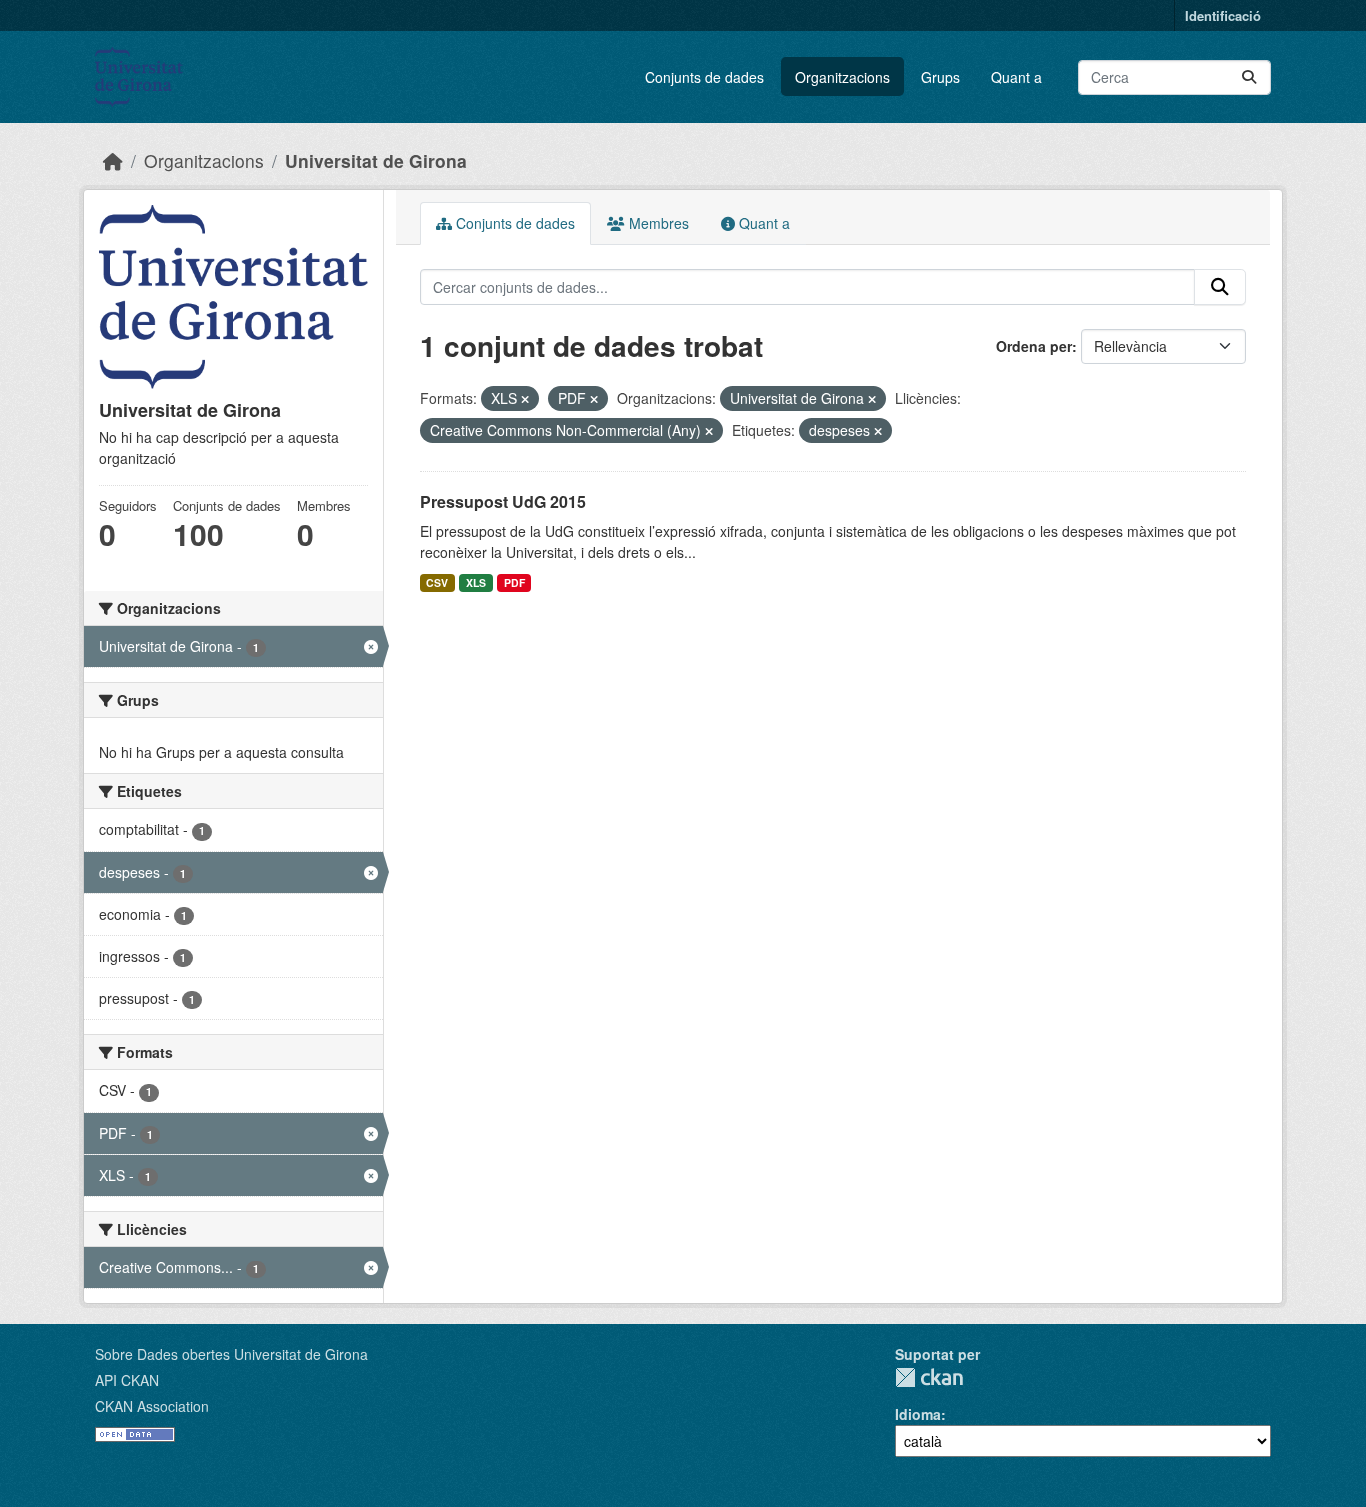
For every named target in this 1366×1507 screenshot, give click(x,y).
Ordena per (1034, 346)
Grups (940, 77)
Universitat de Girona (376, 160)
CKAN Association (152, 1406)
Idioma (918, 1414)
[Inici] (113, 160)
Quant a (1016, 77)
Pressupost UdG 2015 (503, 501)
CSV (437, 582)
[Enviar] (1249, 77)
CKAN (929, 1377)
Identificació (1223, 15)
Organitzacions (842, 77)
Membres (657, 223)
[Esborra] (525, 399)
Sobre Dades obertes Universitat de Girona (231, 1354)
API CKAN (127, 1380)
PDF (514, 582)
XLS (476, 582)
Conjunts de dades (704, 77)
